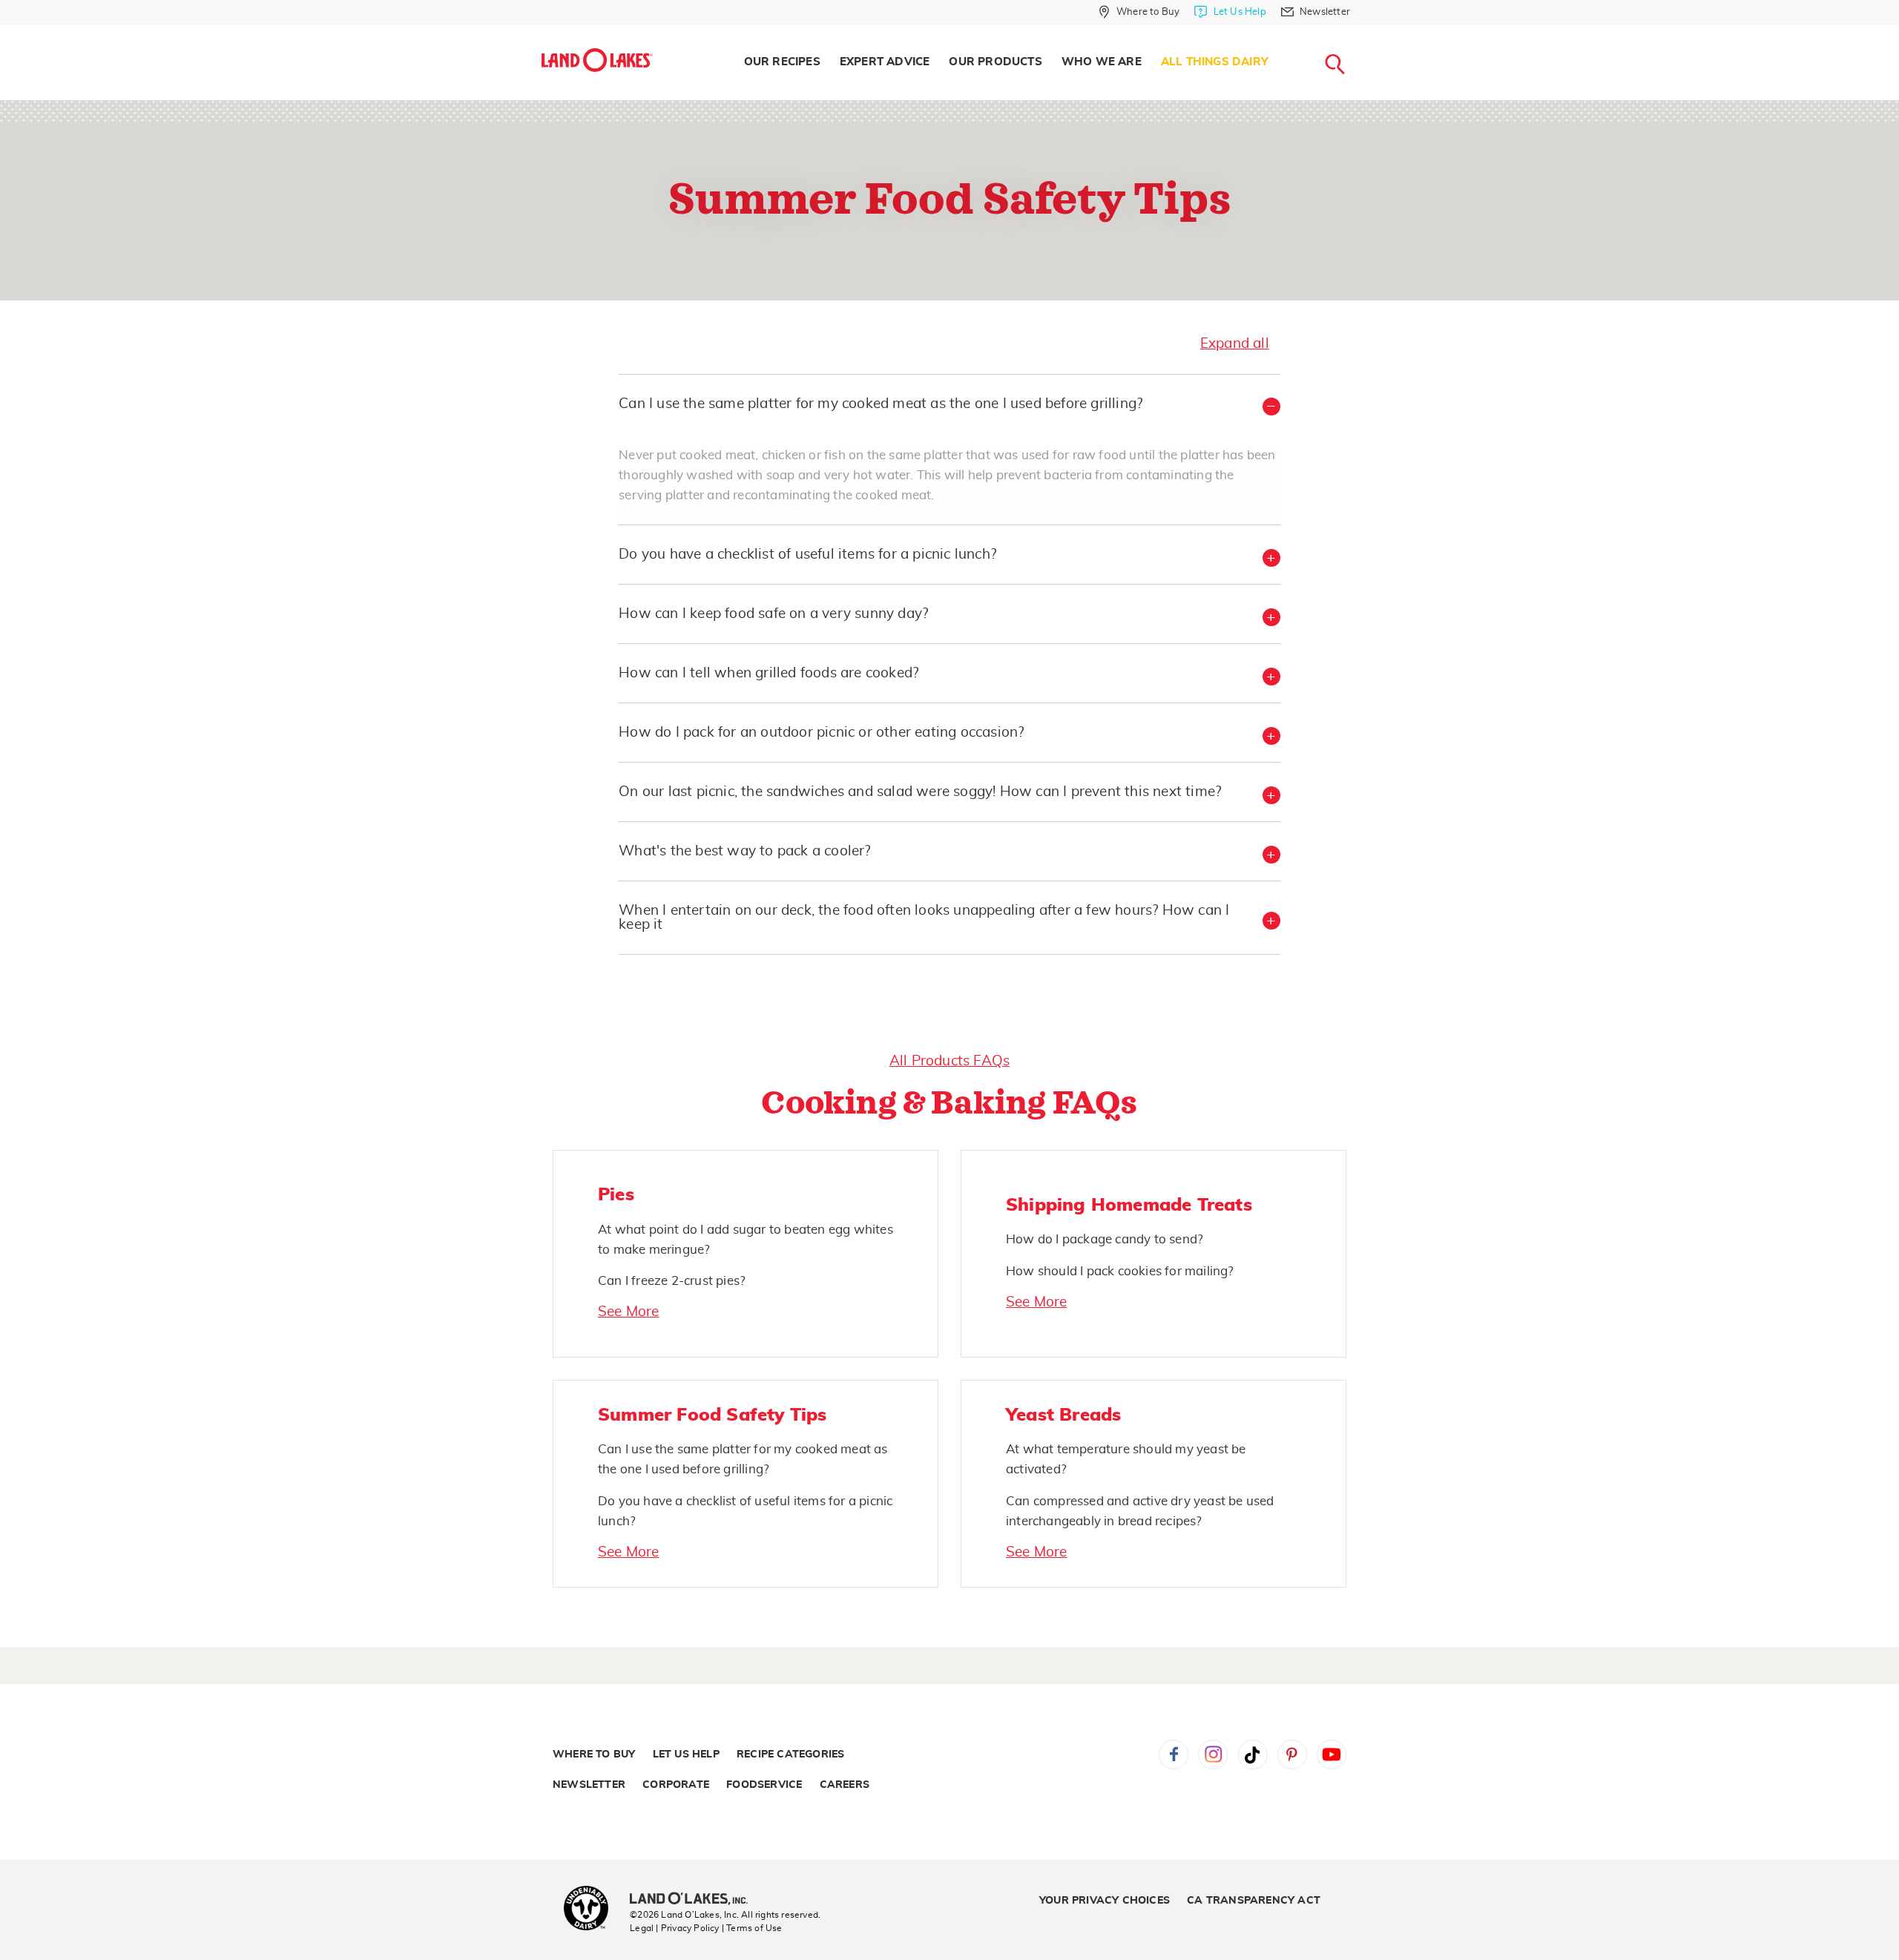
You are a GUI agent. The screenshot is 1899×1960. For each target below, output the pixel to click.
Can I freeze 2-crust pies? (672, 1281)
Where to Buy (594, 1755)
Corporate (676, 1785)
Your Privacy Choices (1105, 1901)
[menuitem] (782, 62)
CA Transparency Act (1254, 1901)
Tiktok (1253, 1755)
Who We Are (1102, 62)
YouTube (1332, 1755)
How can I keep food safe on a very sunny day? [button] (773, 614)
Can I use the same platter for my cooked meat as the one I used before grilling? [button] (881, 404)
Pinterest (1292, 1755)
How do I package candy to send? (1105, 1239)
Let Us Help (686, 1755)
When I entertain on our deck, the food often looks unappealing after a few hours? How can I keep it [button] (924, 918)
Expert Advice (885, 62)
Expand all (1235, 344)
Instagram (1213, 1755)
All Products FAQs (949, 1061)
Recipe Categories (790, 1755)
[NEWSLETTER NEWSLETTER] (1361, 31)
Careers (845, 1785)
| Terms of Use (752, 1928)
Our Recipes (782, 62)
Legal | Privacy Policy (674, 1928)
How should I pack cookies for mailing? (1120, 1271)
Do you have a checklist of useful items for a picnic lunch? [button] (807, 555)
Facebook (1174, 1755)
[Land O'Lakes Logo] (597, 60)
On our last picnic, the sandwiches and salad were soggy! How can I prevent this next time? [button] (920, 792)
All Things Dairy (1215, 62)
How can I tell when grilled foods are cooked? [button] (769, 673)
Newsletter (589, 1785)
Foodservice (764, 1785)
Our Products (995, 62)
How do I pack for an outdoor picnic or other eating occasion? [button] (821, 733)
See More (629, 1312)
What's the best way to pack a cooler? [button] (744, 851)
